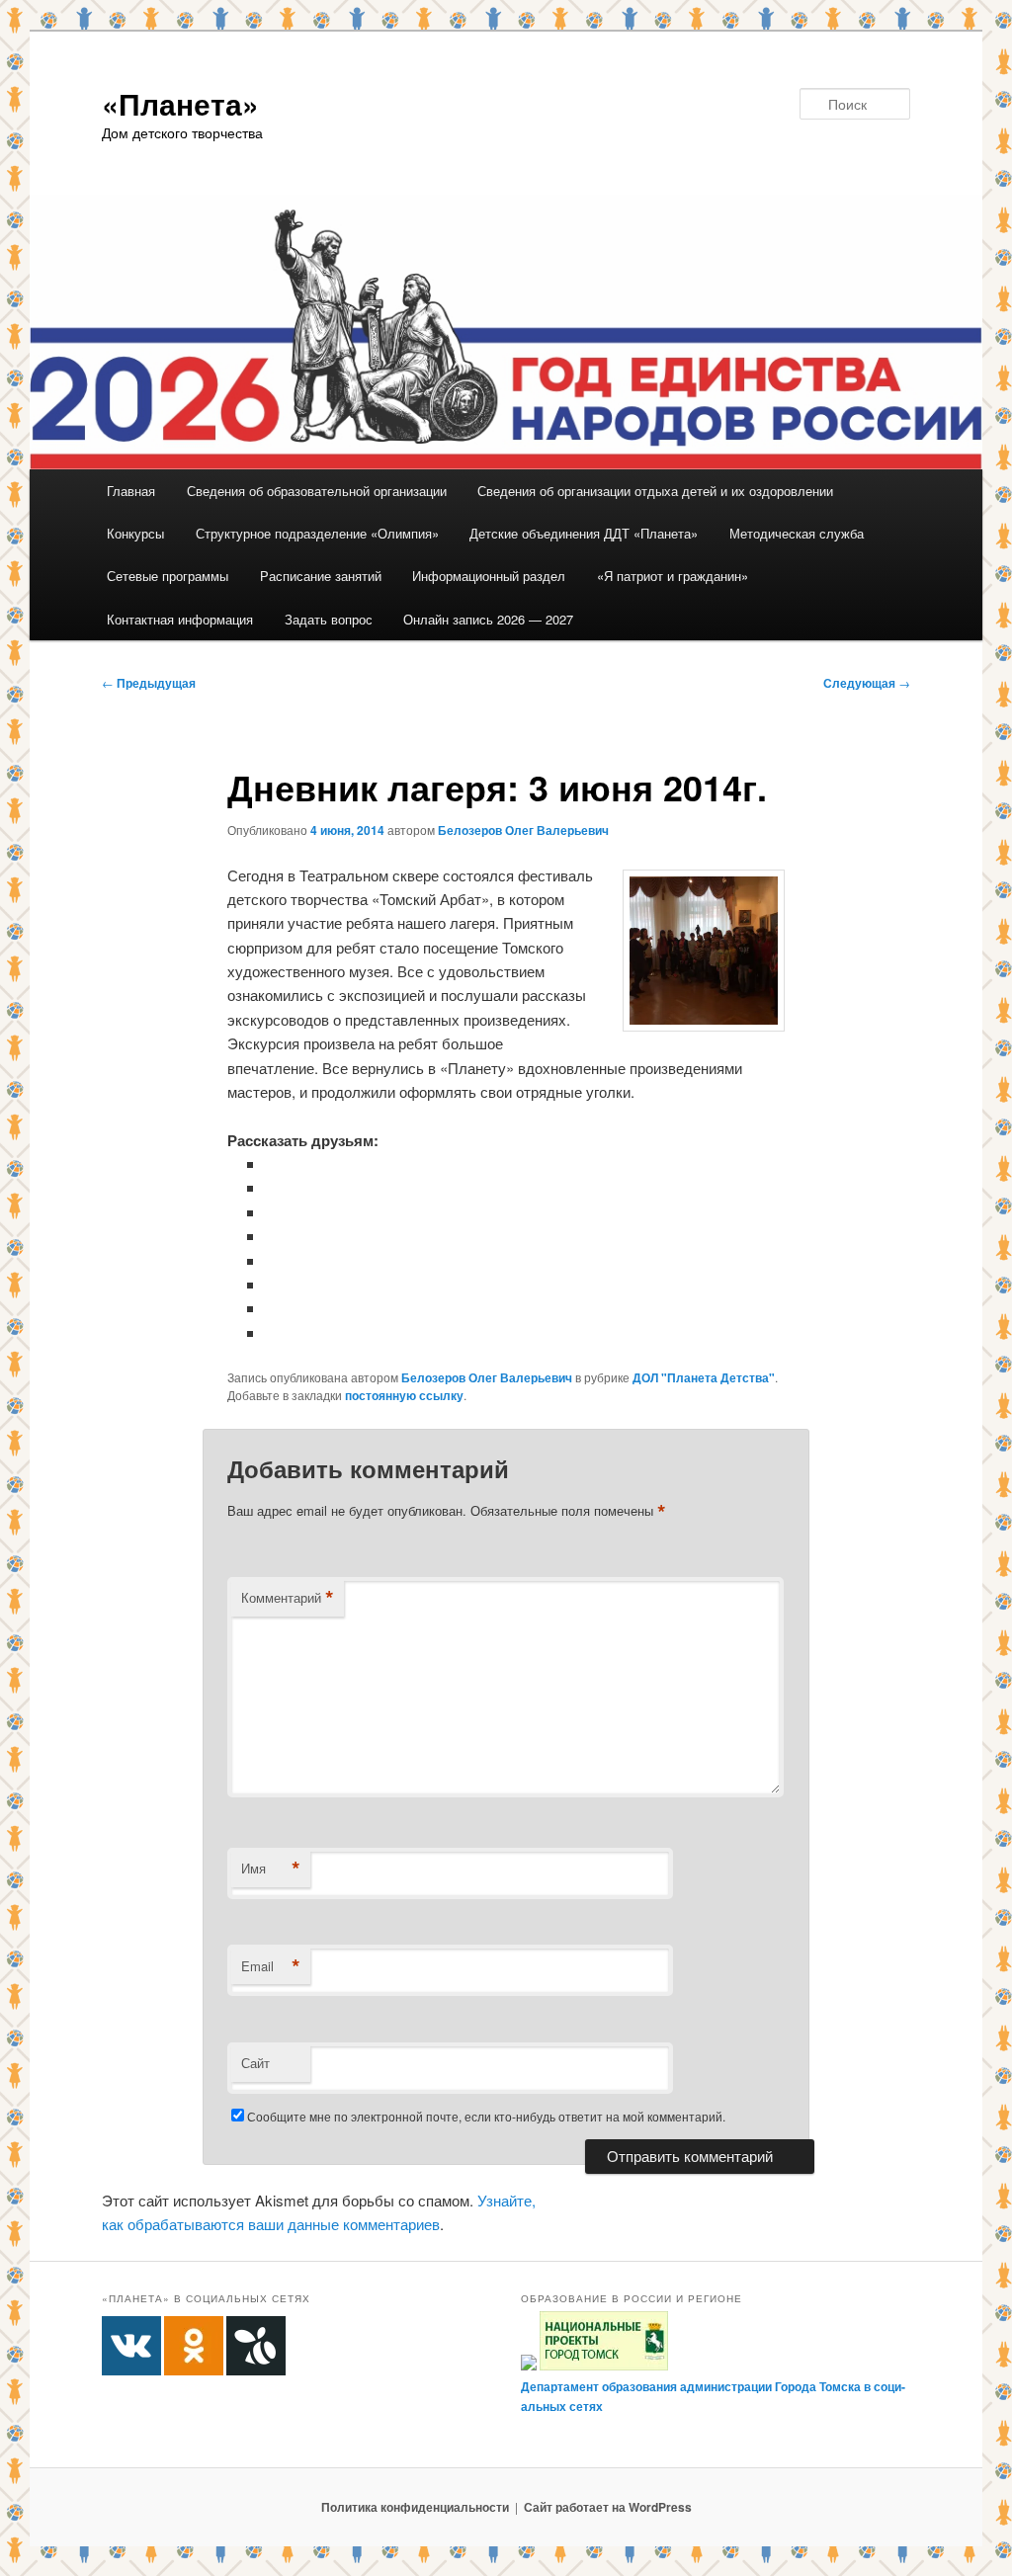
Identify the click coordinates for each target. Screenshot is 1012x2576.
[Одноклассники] (273, 1187)
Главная (131, 491)
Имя (271, 1869)
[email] (273, 1308)
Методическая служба (797, 533)
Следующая (867, 683)
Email (271, 1966)
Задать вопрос (329, 619)
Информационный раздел (489, 576)
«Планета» (180, 103)
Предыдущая (149, 683)
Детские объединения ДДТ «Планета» (584, 533)
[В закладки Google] (273, 1260)
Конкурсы (135, 533)
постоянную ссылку (404, 1395)
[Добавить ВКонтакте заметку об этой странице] (273, 1163)
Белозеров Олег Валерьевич (523, 830)
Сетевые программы (168, 576)
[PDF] (273, 1332)
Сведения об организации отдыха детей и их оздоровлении (655, 491)
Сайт (255, 2063)
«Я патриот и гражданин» (673, 576)
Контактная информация (180, 619)
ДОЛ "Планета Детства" (704, 1377)
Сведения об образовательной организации (317, 491)
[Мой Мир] (273, 1284)
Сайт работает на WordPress (608, 2507)
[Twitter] (273, 1212)
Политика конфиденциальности (415, 2507)
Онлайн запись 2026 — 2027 (488, 619)
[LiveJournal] (273, 1236)
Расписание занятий (321, 576)
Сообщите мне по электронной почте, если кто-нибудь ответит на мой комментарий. (486, 2116)
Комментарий (288, 1598)
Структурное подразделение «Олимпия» (317, 533)
